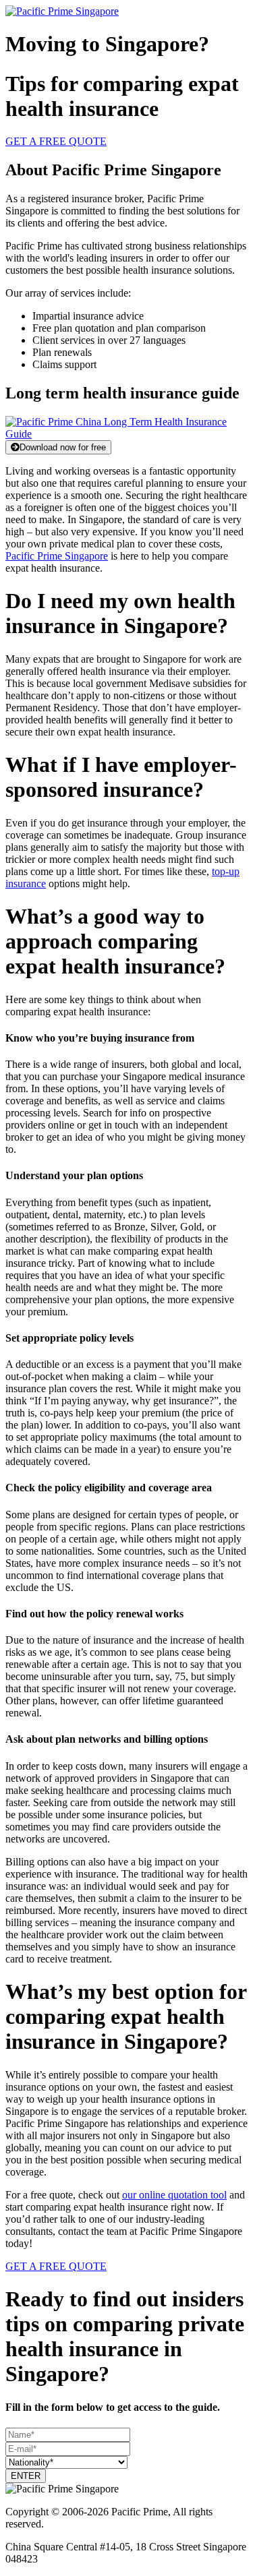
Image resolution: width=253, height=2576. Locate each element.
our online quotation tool (174, 2195)
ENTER (26, 2476)
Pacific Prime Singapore (57, 556)
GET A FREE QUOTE (56, 141)
